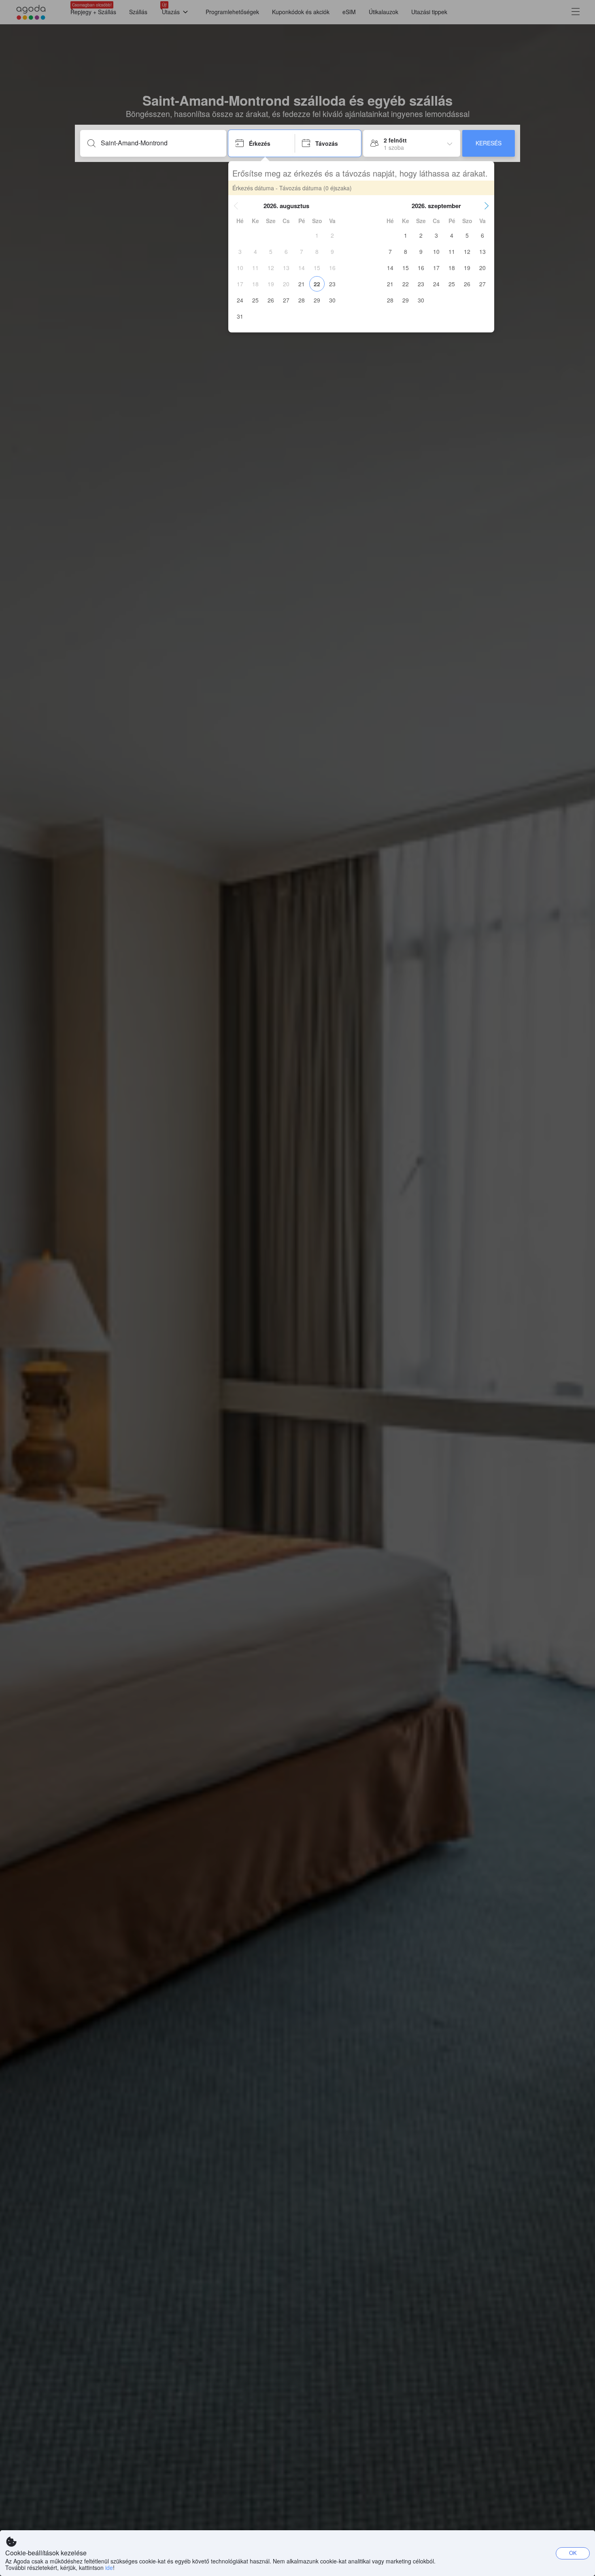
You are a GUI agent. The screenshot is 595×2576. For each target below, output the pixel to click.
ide (109, 2567)
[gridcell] (317, 235)
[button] (236, 206)
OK (573, 2553)
